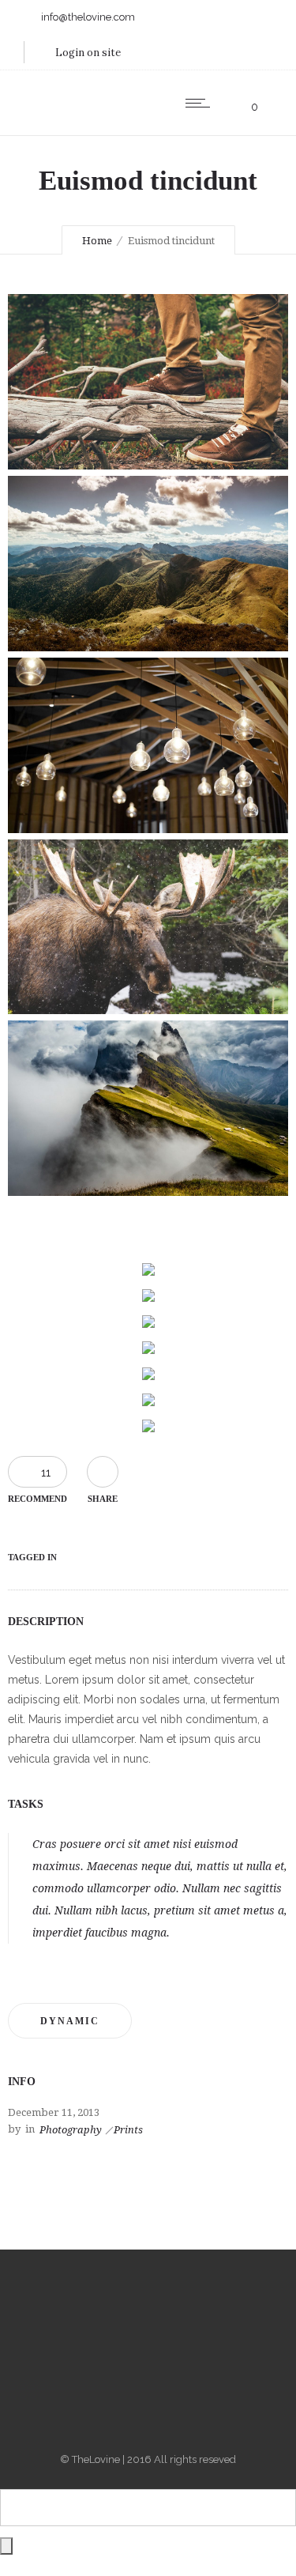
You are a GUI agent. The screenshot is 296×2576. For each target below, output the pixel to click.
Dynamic (70, 2021)
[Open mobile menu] (201, 103)
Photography (71, 2130)
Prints (128, 2130)
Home (97, 241)
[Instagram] (148, 2340)
